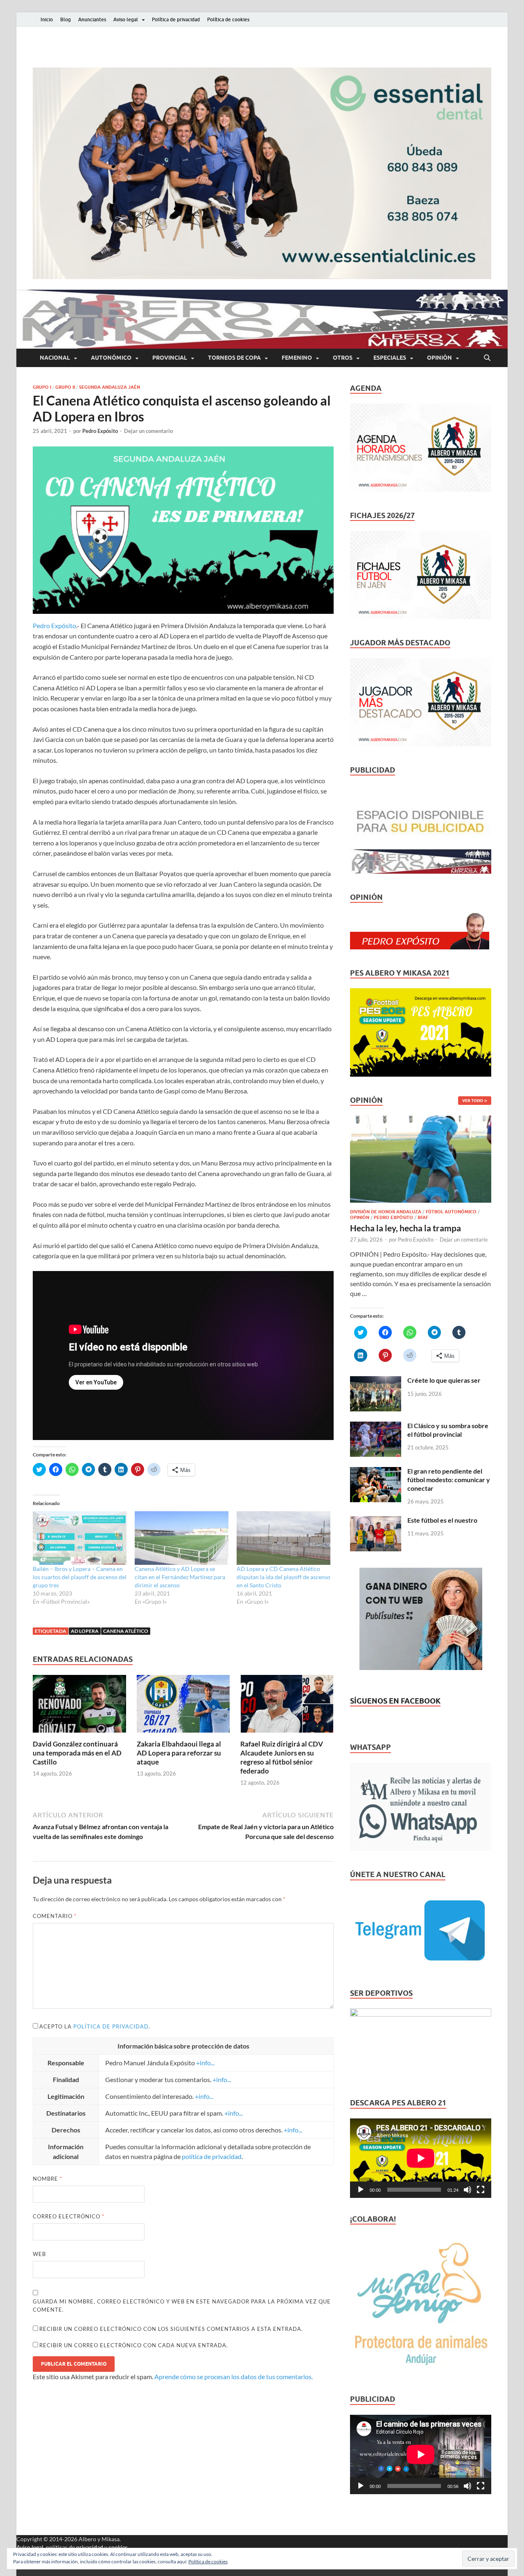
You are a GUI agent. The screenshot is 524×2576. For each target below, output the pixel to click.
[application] (421, 2158)
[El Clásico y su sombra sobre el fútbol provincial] (376, 1426)
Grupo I (42, 387)
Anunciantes (92, 19)
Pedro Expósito (100, 431)
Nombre (47, 2179)
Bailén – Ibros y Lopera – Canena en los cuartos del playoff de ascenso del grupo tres (80, 1577)
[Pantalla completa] (481, 2190)
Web (39, 2254)
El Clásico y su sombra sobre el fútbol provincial (448, 1430)
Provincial (170, 358)
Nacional (55, 358)
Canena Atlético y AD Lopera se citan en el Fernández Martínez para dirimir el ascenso (180, 1577)
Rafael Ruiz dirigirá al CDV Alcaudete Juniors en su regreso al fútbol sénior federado (282, 1757)
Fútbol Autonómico (451, 1212)
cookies (118, 2547)
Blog (65, 19)
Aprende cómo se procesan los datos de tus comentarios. (234, 2377)
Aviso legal (126, 19)
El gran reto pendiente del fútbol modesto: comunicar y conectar (449, 1480)
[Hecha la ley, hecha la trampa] (421, 1120)
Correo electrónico (69, 2216)
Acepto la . (95, 2026)
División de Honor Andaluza (386, 1212)
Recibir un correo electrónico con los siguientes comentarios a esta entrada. (171, 2329)
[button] (262, 173)
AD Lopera (85, 1631)
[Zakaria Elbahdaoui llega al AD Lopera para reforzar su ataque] (183, 1706)
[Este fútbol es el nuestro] (376, 1521)
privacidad (90, 2547)
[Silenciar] (468, 2190)
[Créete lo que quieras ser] (376, 1381)
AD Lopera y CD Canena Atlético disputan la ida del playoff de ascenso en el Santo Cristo (283, 1577)
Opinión (439, 358)
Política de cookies (228, 19)
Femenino (297, 358)
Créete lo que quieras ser (444, 1380)
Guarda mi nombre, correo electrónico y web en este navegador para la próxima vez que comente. (182, 2306)
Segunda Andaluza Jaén (110, 387)
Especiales (390, 358)
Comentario (55, 1916)
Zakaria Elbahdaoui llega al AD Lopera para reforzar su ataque (179, 1753)
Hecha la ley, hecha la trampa (405, 1228)
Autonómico (111, 358)
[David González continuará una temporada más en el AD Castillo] (79, 1706)
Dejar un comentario (148, 431)
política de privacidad (111, 2026)
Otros (343, 358)
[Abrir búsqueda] (487, 358)
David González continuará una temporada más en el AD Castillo (77, 1753)
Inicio (47, 19)
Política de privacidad (176, 19)
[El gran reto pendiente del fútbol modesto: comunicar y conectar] (376, 1472)
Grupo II (65, 387)
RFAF (423, 1217)
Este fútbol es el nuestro (442, 1520)
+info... (205, 2063)
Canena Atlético (126, 1631)
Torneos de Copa (234, 358)
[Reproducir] (361, 2190)
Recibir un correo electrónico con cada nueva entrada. (134, 2345)
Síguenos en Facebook (395, 1701)
